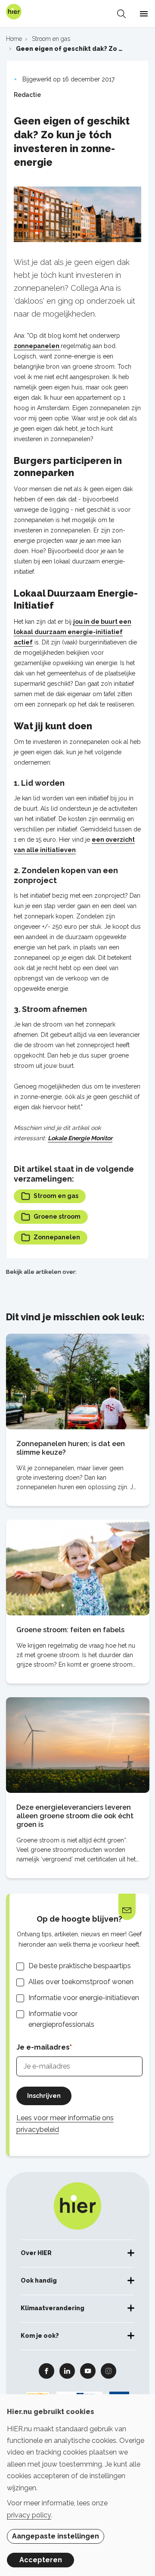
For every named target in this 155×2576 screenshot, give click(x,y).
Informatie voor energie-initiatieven (84, 1998)
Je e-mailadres (43, 2047)
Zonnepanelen (57, 1237)
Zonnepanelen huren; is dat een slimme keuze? (71, 1448)
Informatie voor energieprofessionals (61, 2019)
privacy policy (29, 2515)
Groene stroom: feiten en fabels (70, 1630)
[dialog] (77, 2485)
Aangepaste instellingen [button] (56, 2536)
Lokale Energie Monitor (80, 1138)
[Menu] (144, 14)
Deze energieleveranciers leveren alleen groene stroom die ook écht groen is (75, 1816)
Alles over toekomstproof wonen (81, 1982)
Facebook (46, 2371)
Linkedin (67, 2371)
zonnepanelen (37, 346)
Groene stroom (57, 1216)
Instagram (108, 2371)
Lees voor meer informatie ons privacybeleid (65, 2124)
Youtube (88, 2371)
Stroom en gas (56, 1196)
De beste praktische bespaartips (80, 1966)
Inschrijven (44, 2096)
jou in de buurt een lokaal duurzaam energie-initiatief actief (73, 632)
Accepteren (41, 2560)
